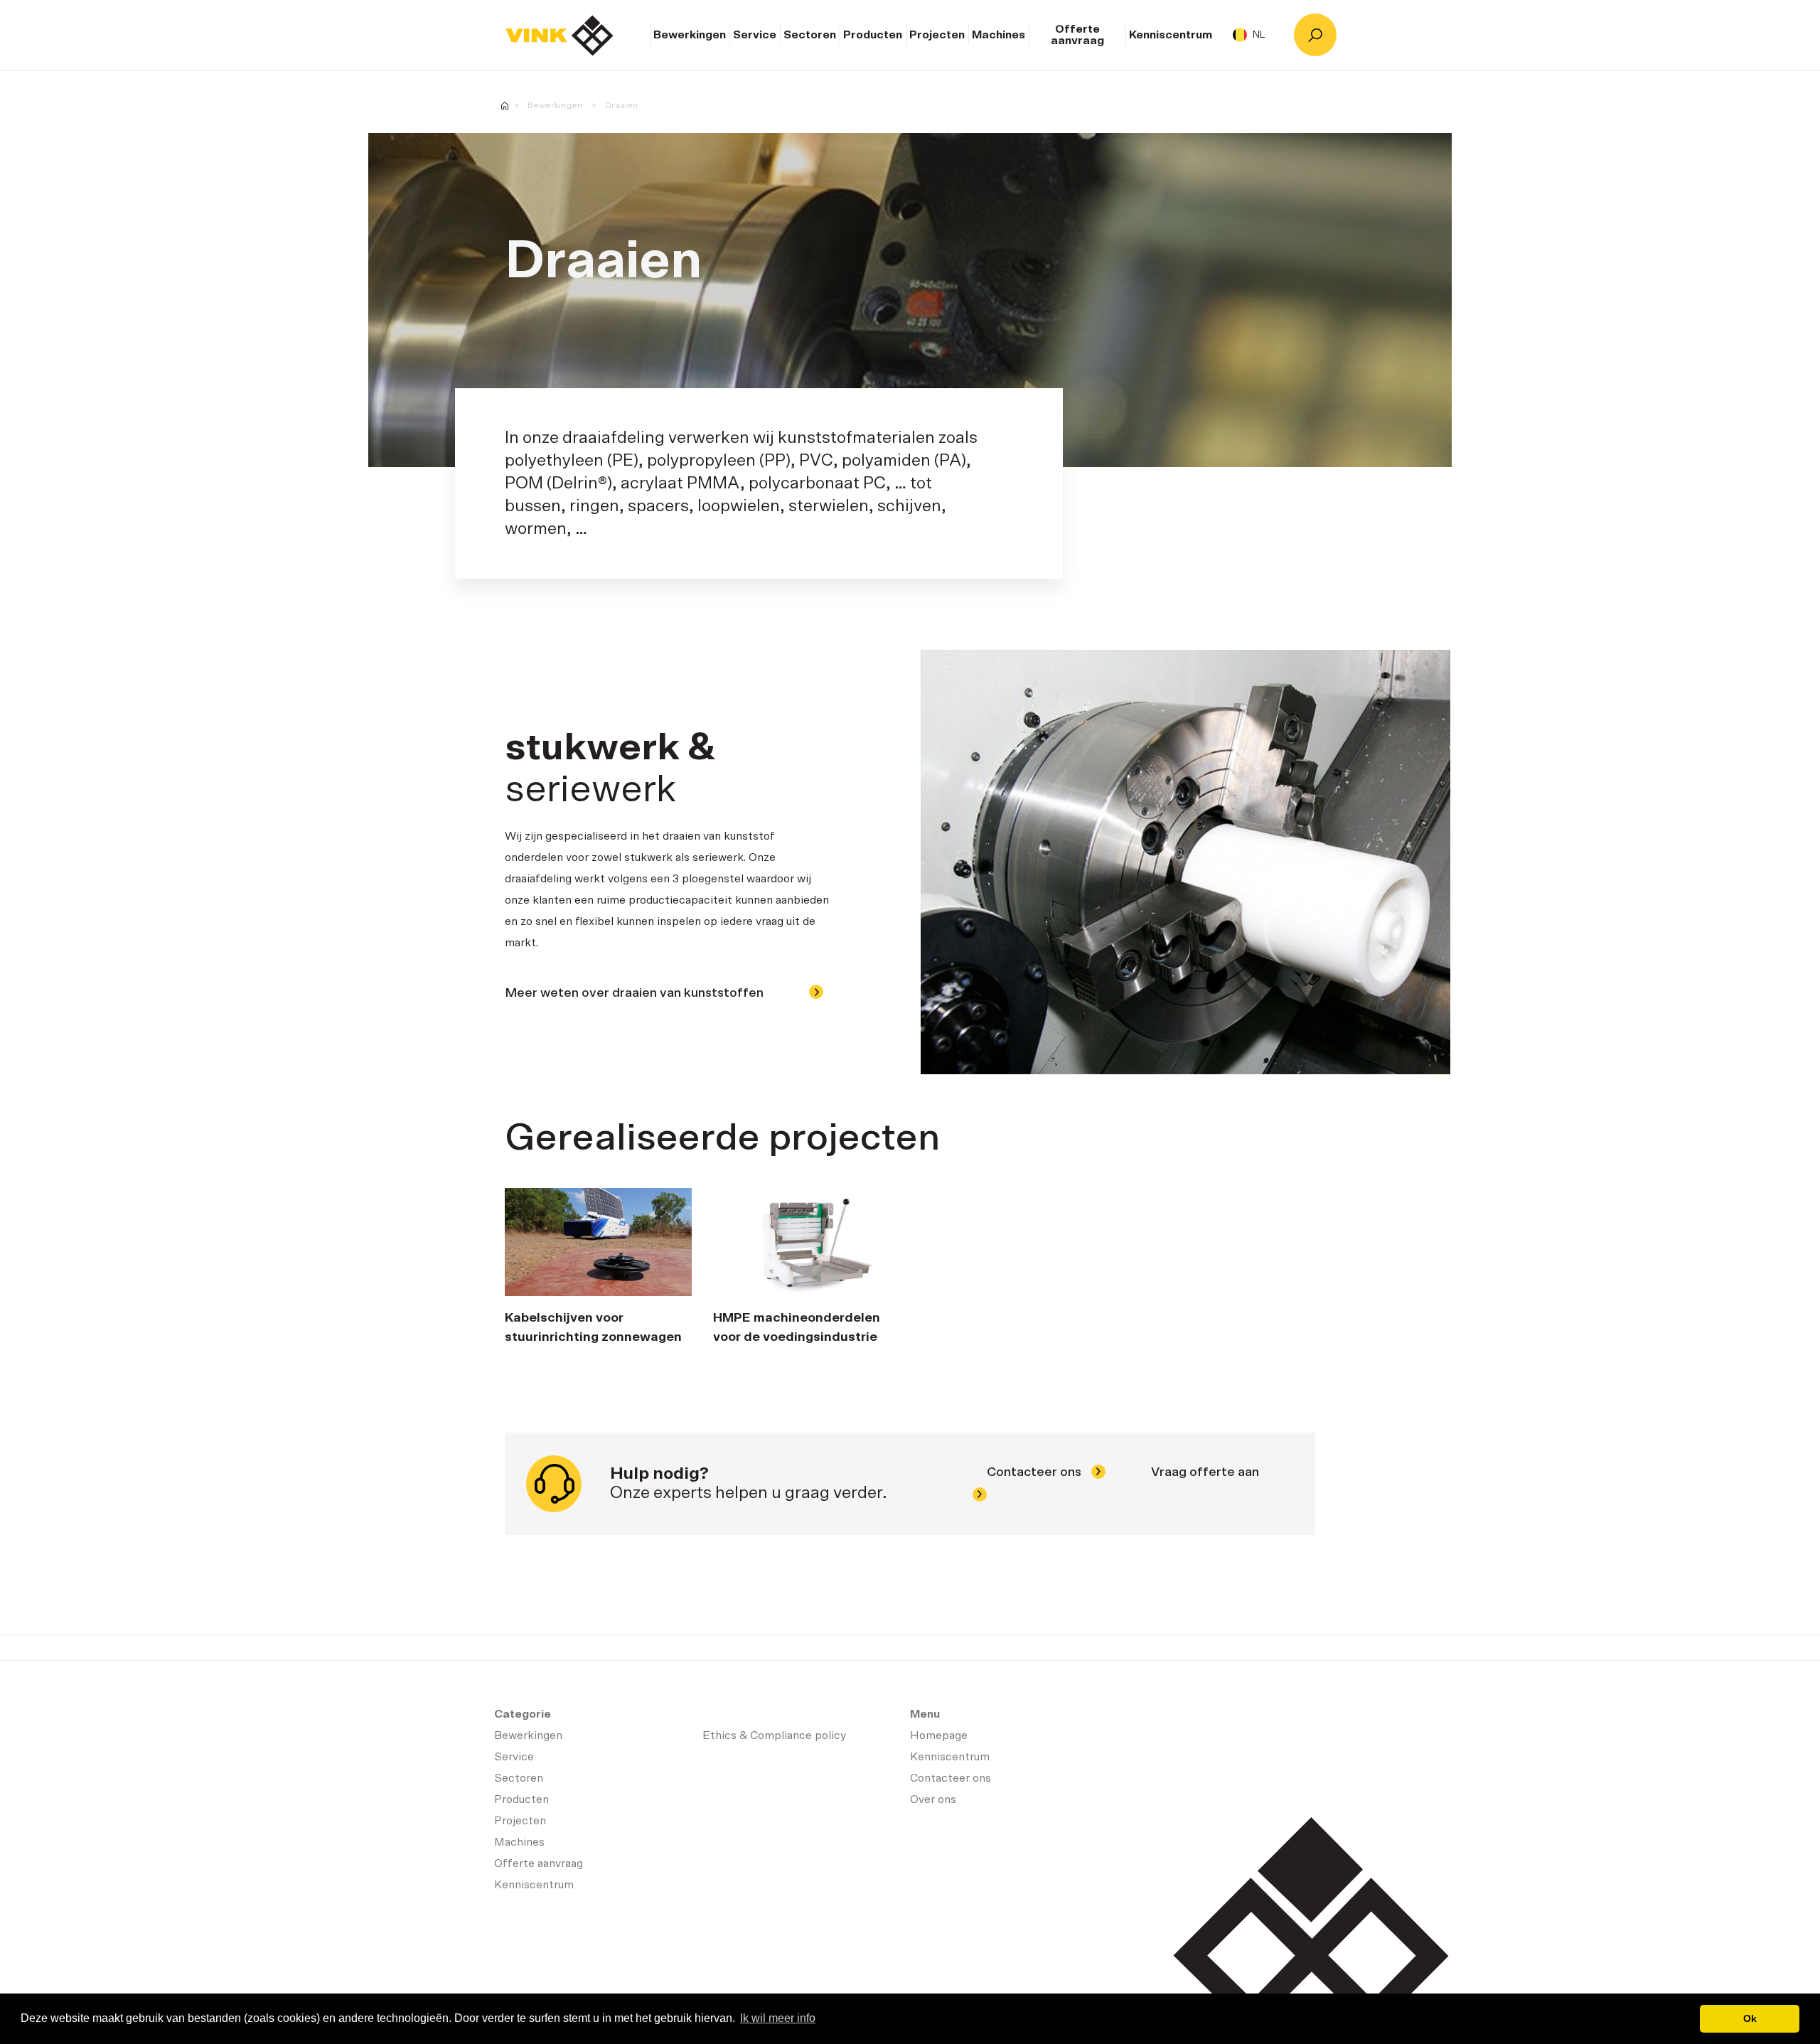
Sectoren (810, 35)
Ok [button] (1750, 2018)
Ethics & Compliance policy (774, 1735)
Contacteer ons (1035, 1472)
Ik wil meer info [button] (778, 2018)
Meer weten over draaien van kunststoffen (636, 993)
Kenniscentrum (1171, 35)
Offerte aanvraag (1077, 35)
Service (755, 35)
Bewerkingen (690, 35)
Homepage (560, 36)
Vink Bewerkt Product (505, 106)
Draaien (621, 105)
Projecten (937, 35)
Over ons (933, 1799)
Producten (873, 35)
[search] (1315, 35)
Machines (999, 35)
